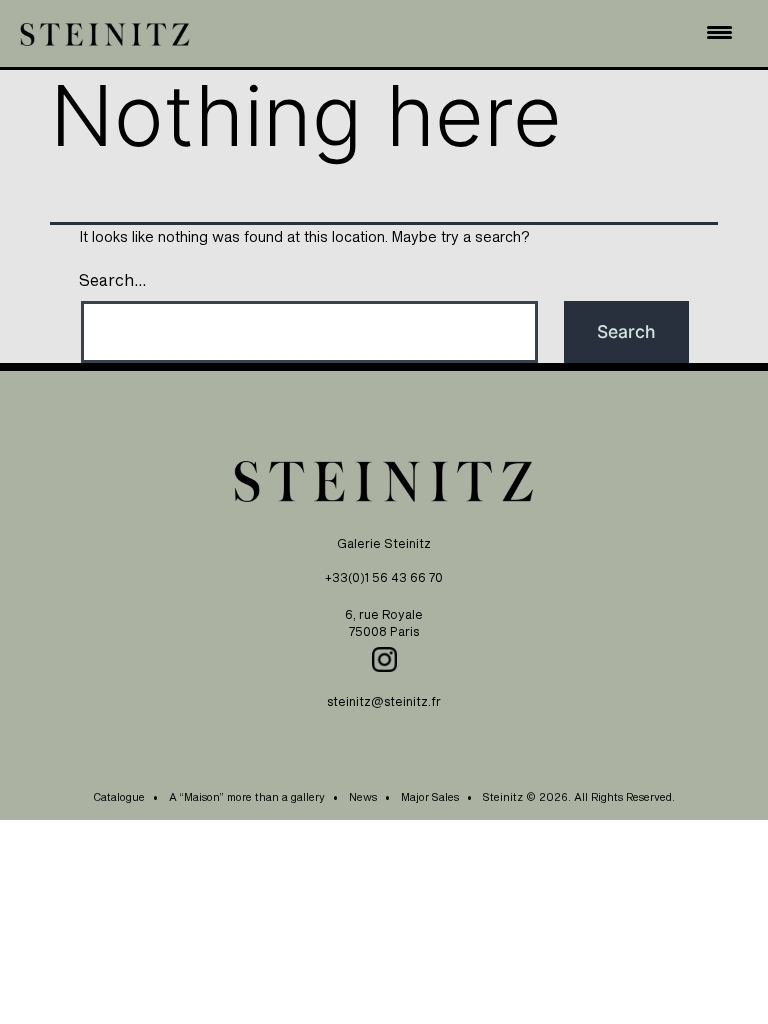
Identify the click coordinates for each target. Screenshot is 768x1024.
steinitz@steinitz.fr (384, 701)
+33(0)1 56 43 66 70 (384, 577)
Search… (112, 280)
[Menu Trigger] (720, 31)
